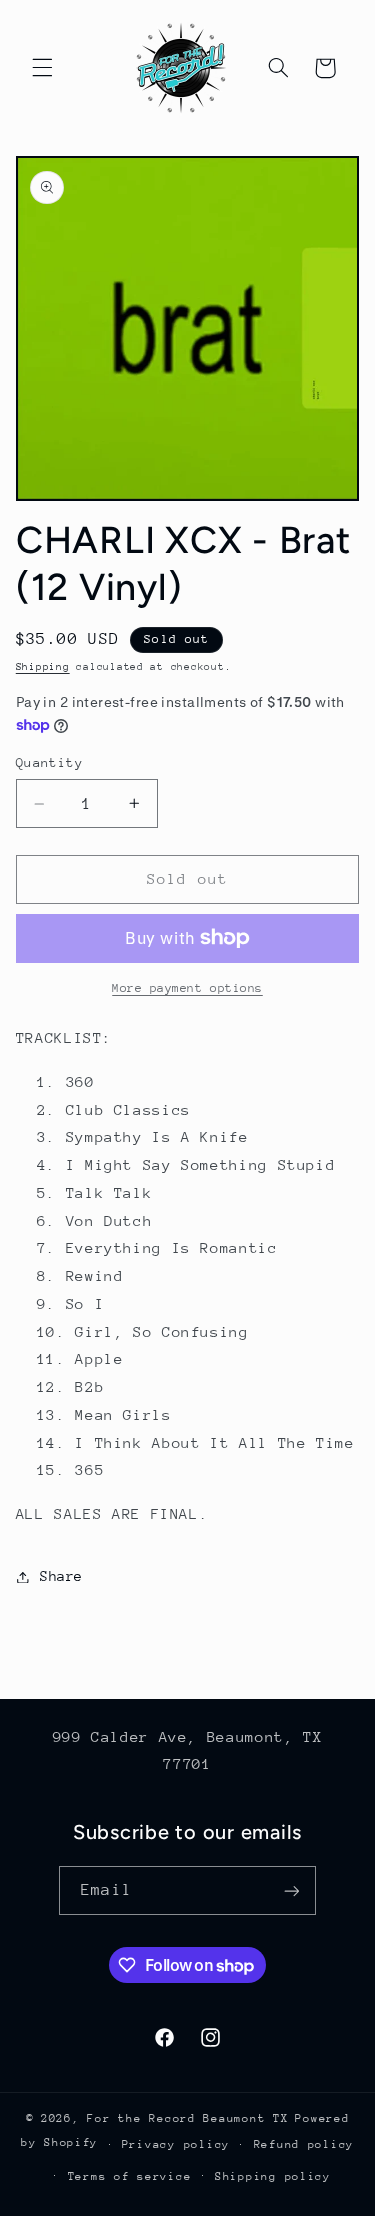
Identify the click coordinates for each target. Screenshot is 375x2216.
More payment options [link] (187, 988)
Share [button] (61, 1576)
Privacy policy (176, 2144)
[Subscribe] (291, 1890)
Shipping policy (273, 2176)
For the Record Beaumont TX (187, 2118)
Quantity (49, 762)
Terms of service (130, 2176)
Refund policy (304, 2144)
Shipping (43, 667)
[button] (42, 68)
